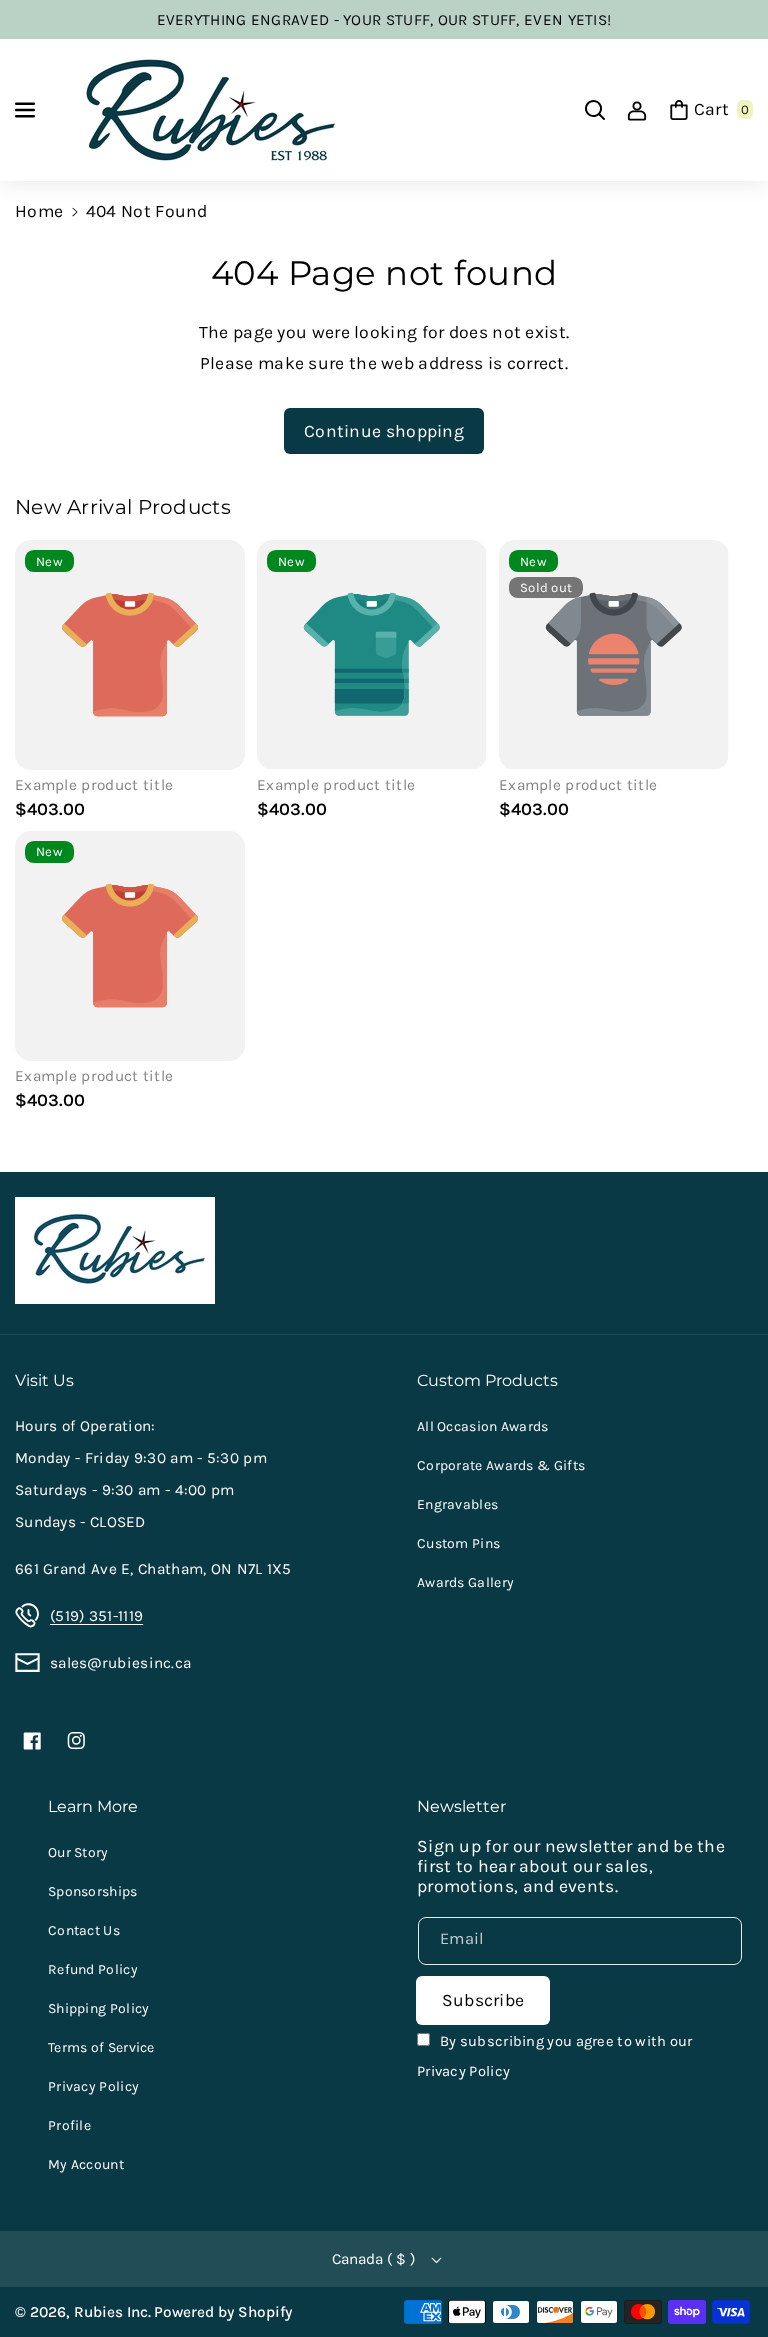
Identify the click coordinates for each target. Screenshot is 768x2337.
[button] (27, 110)
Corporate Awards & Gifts (501, 1465)
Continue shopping (384, 431)
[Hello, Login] (637, 110)
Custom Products (487, 1380)
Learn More (93, 1806)
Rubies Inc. (112, 2312)
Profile (69, 2125)
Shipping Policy (99, 2008)
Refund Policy (93, 1969)
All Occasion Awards (483, 1426)
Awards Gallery (465, 1582)
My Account (86, 2164)
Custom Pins (458, 1543)
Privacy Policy (93, 2086)
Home (39, 211)
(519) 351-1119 (96, 1616)
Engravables (457, 1504)
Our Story (78, 1852)
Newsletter (461, 1806)
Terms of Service (101, 2047)
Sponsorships (93, 1891)
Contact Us (84, 1930)
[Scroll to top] (723, 2272)
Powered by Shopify (223, 2312)
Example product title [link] (94, 785)
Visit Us (44, 1380)
